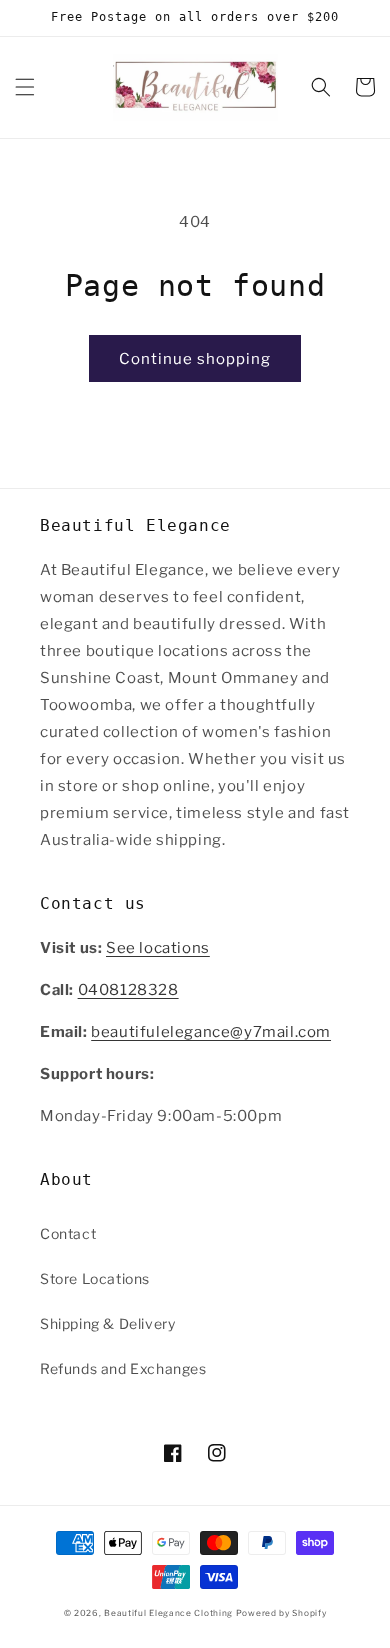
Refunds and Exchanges (123, 1368)
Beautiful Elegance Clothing (170, 1613)
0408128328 (128, 990)
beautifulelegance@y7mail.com (211, 1032)
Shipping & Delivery (107, 1323)
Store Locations (95, 1278)
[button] (25, 87)
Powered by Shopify (281, 1613)
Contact (68, 1233)
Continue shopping (195, 359)
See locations (158, 948)
